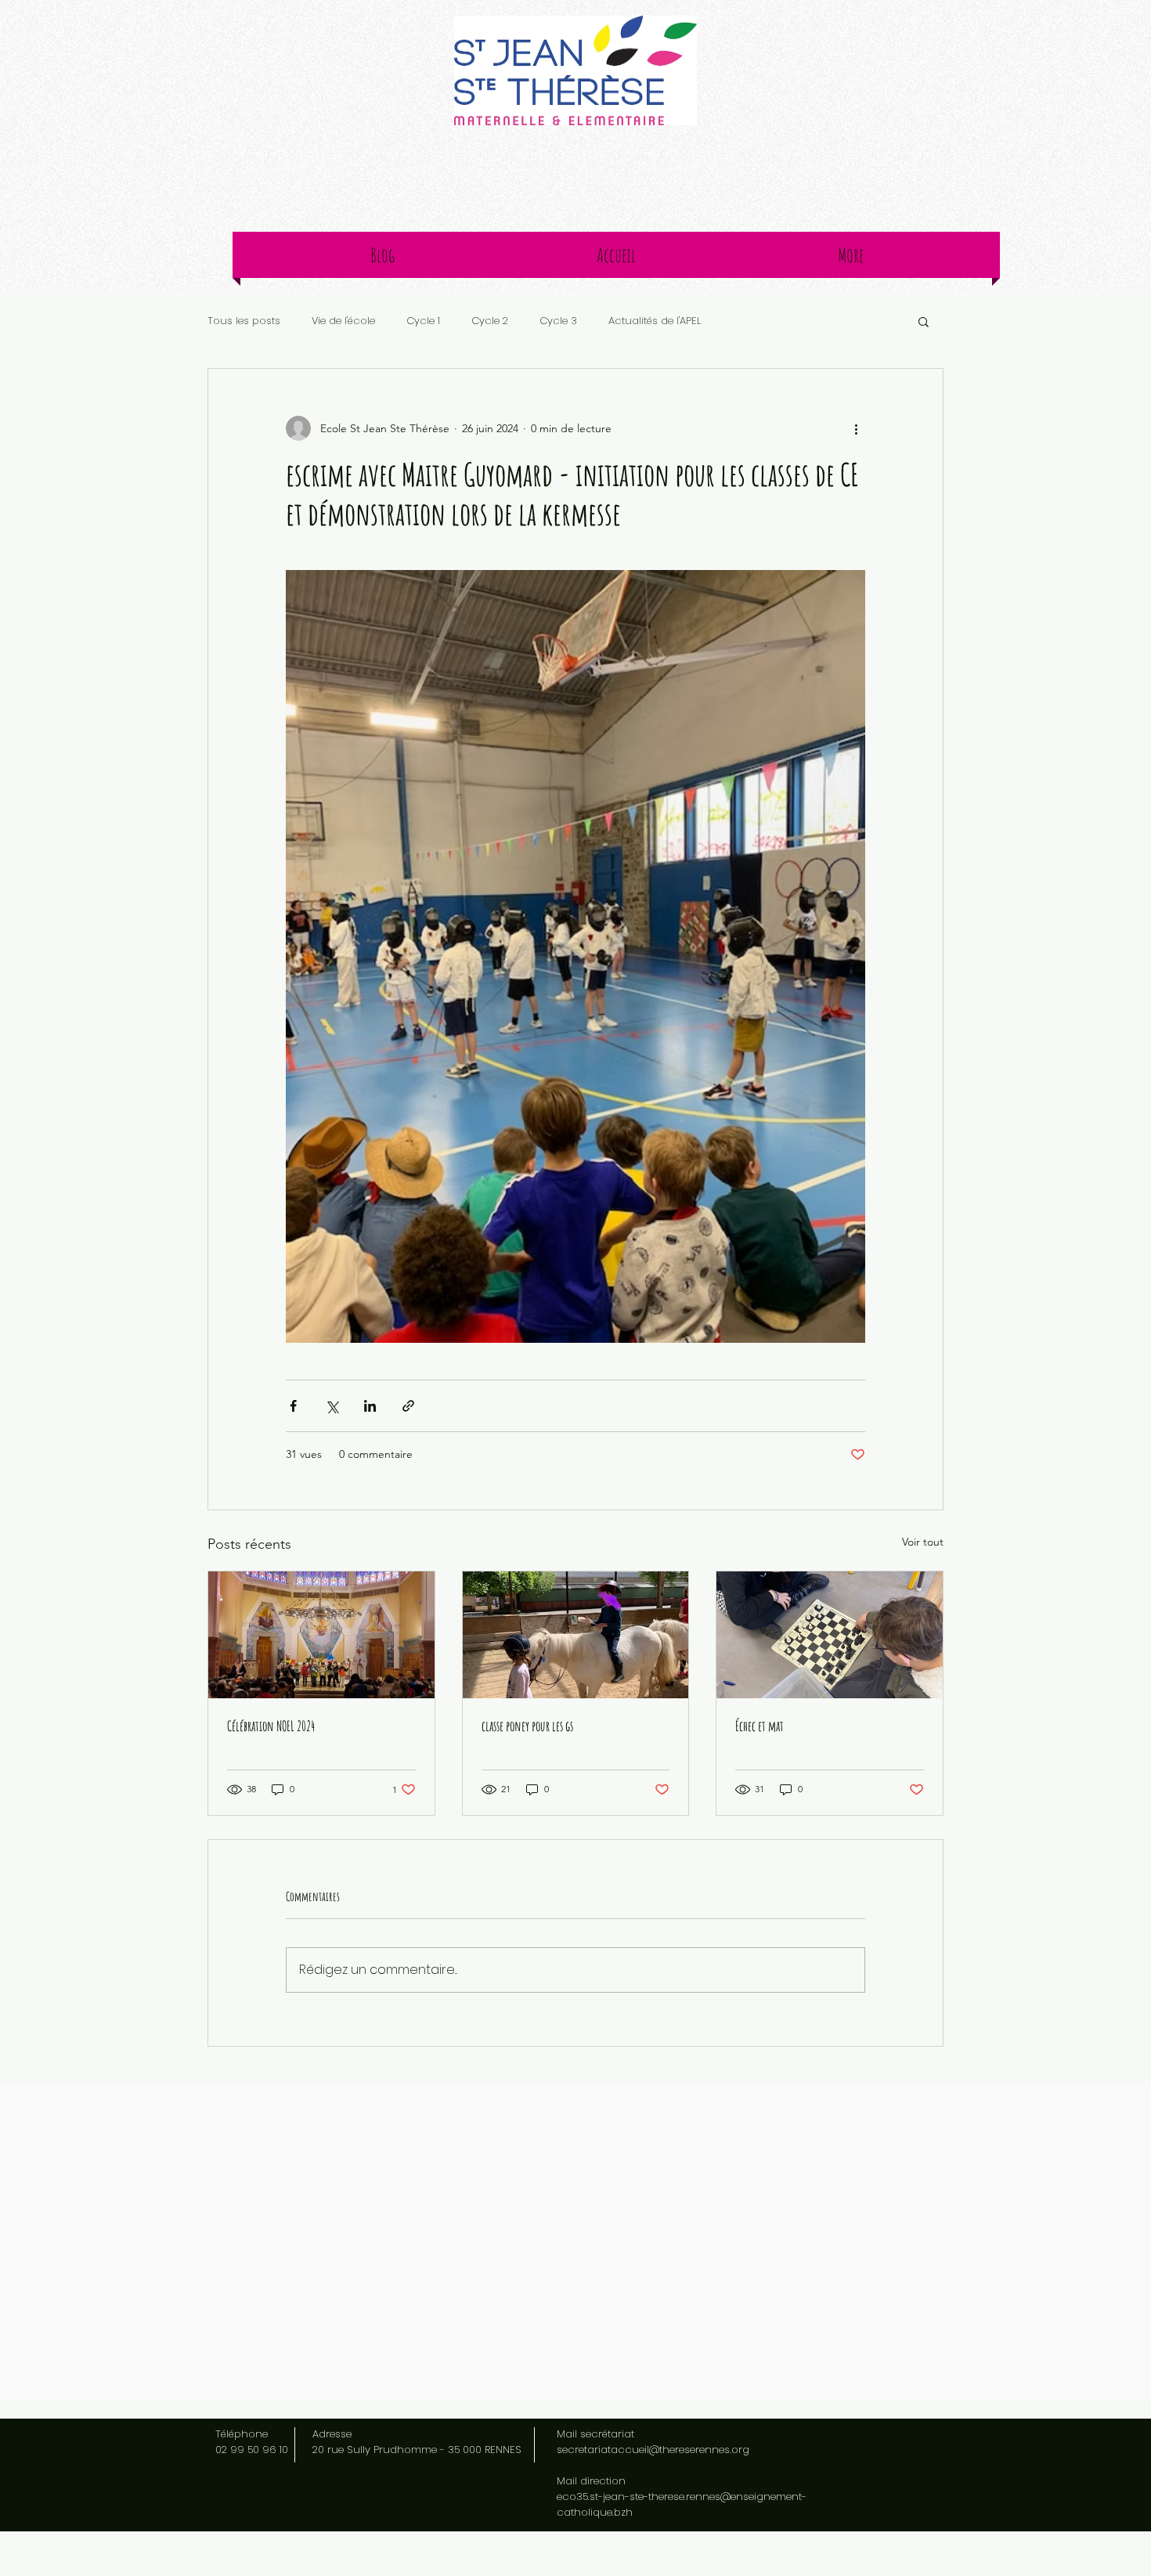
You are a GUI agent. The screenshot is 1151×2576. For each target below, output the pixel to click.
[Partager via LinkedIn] (370, 1406)
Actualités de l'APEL (655, 321)
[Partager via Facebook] (293, 1406)
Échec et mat (760, 1726)
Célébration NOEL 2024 (271, 1726)
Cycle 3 (558, 321)
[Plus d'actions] (856, 428)
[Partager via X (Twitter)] (332, 1406)
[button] (924, 321)
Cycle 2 (490, 321)
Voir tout (923, 1542)
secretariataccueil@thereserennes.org (653, 2450)
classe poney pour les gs (527, 1726)
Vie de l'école (343, 321)
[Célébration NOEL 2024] (321, 1635)
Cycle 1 (423, 321)
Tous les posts (244, 321)
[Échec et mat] (830, 1635)
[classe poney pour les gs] (576, 1635)
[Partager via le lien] (408, 1406)
